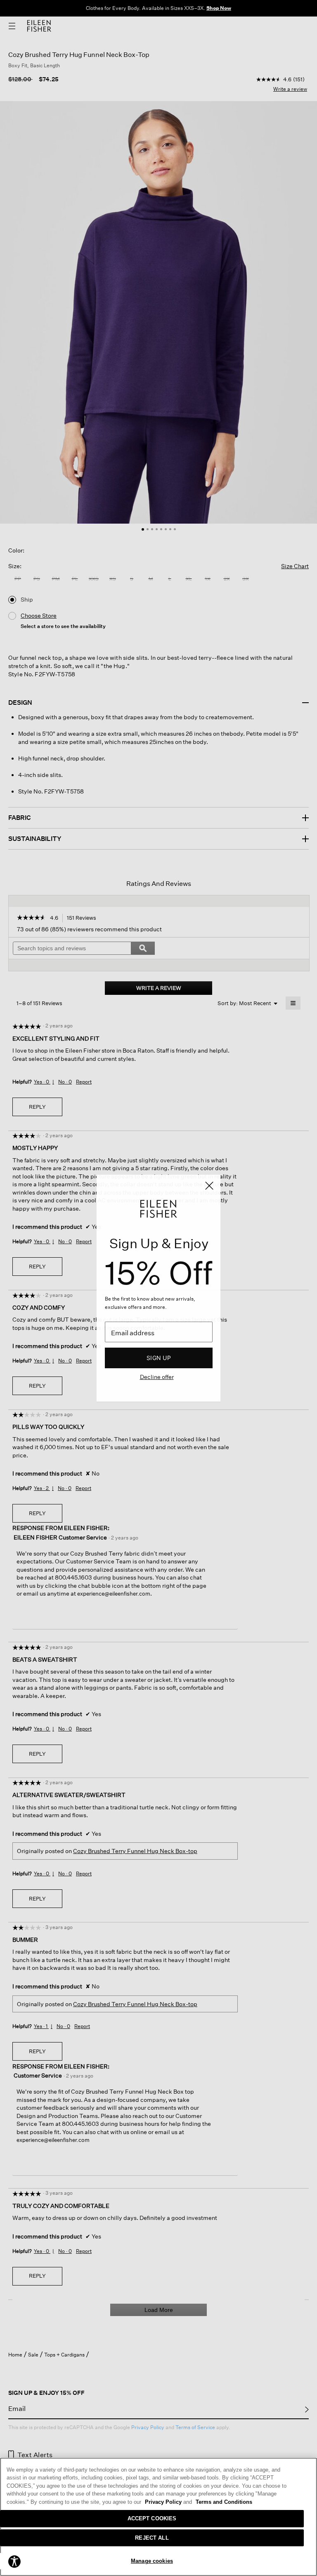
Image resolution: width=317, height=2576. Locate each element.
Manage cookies (152, 2561)
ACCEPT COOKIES (152, 2518)
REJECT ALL (152, 2538)
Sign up (159, 1358)
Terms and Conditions (224, 2502)
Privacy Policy (168, 2502)
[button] (14, 2561)
